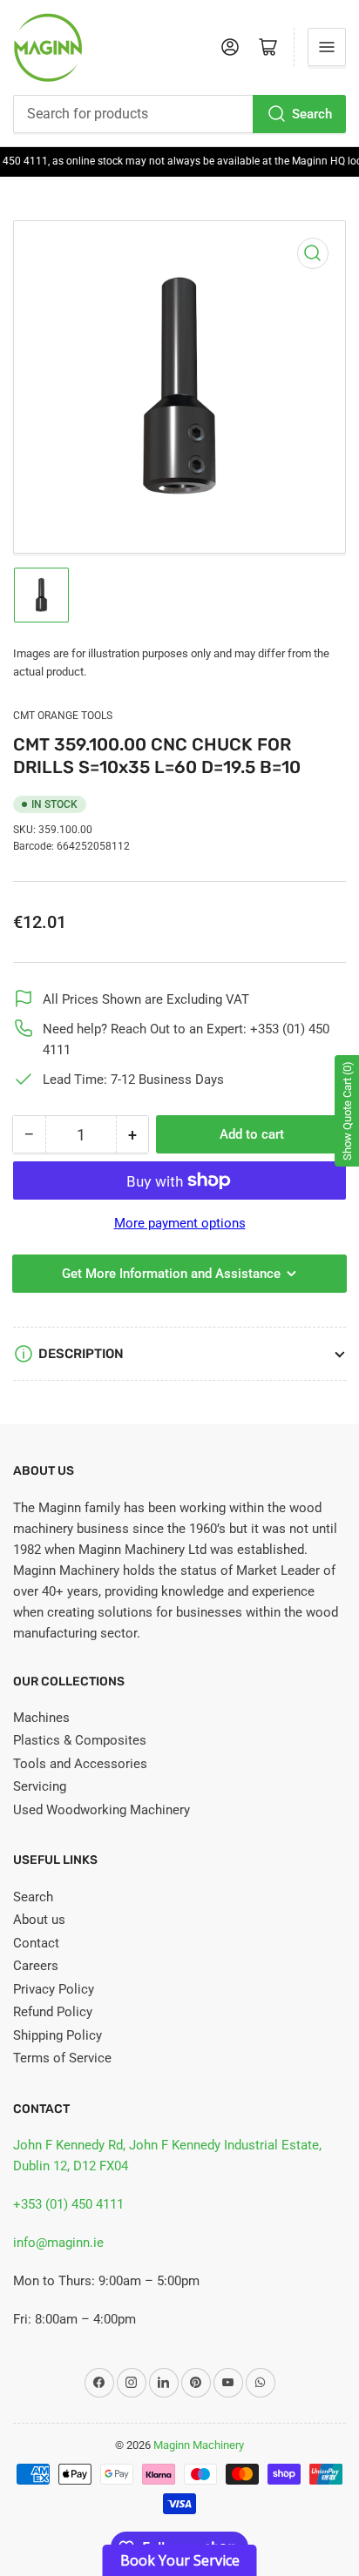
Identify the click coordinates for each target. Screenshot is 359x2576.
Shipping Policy (58, 2035)
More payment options (180, 1223)
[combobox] (179, 114)
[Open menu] (327, 47)
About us (39, 1920)
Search (312, 114)
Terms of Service (62, 2058)
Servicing (40, 1786)
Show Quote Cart (347, 1111)
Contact (36, 1943)
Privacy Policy (54, 1989)
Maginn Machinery (199, 2445)
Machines (41, 1718)
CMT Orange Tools (63, 716)
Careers (36, 1966)
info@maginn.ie (58, 2243)
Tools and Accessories (80, 1764)
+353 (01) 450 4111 (68, 2204)
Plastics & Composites (80, 1740)
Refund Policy (53, 2012)
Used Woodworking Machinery (102, 1810)
